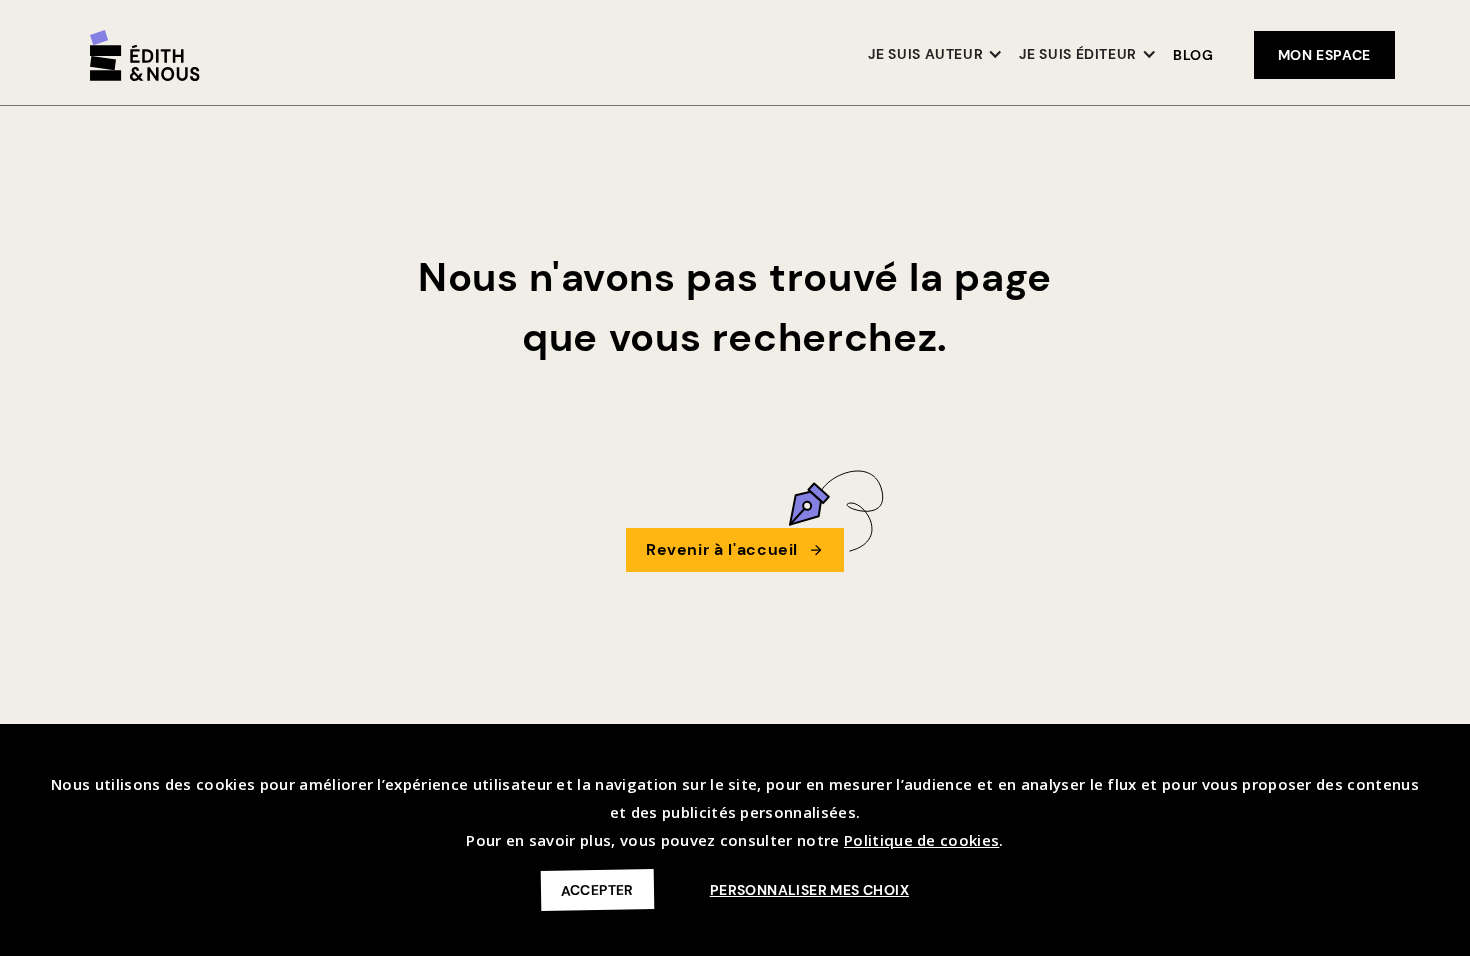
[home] (145, 55)
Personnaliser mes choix (809, 890)
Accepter (597, 889)
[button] (935, 55)
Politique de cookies (921, 840)
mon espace (1324, 55)
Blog (1193, 55)
